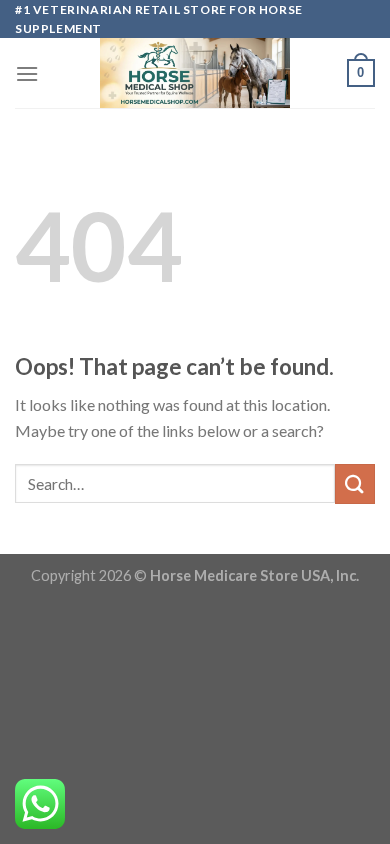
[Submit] (355, 483)
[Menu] (27, 73)
